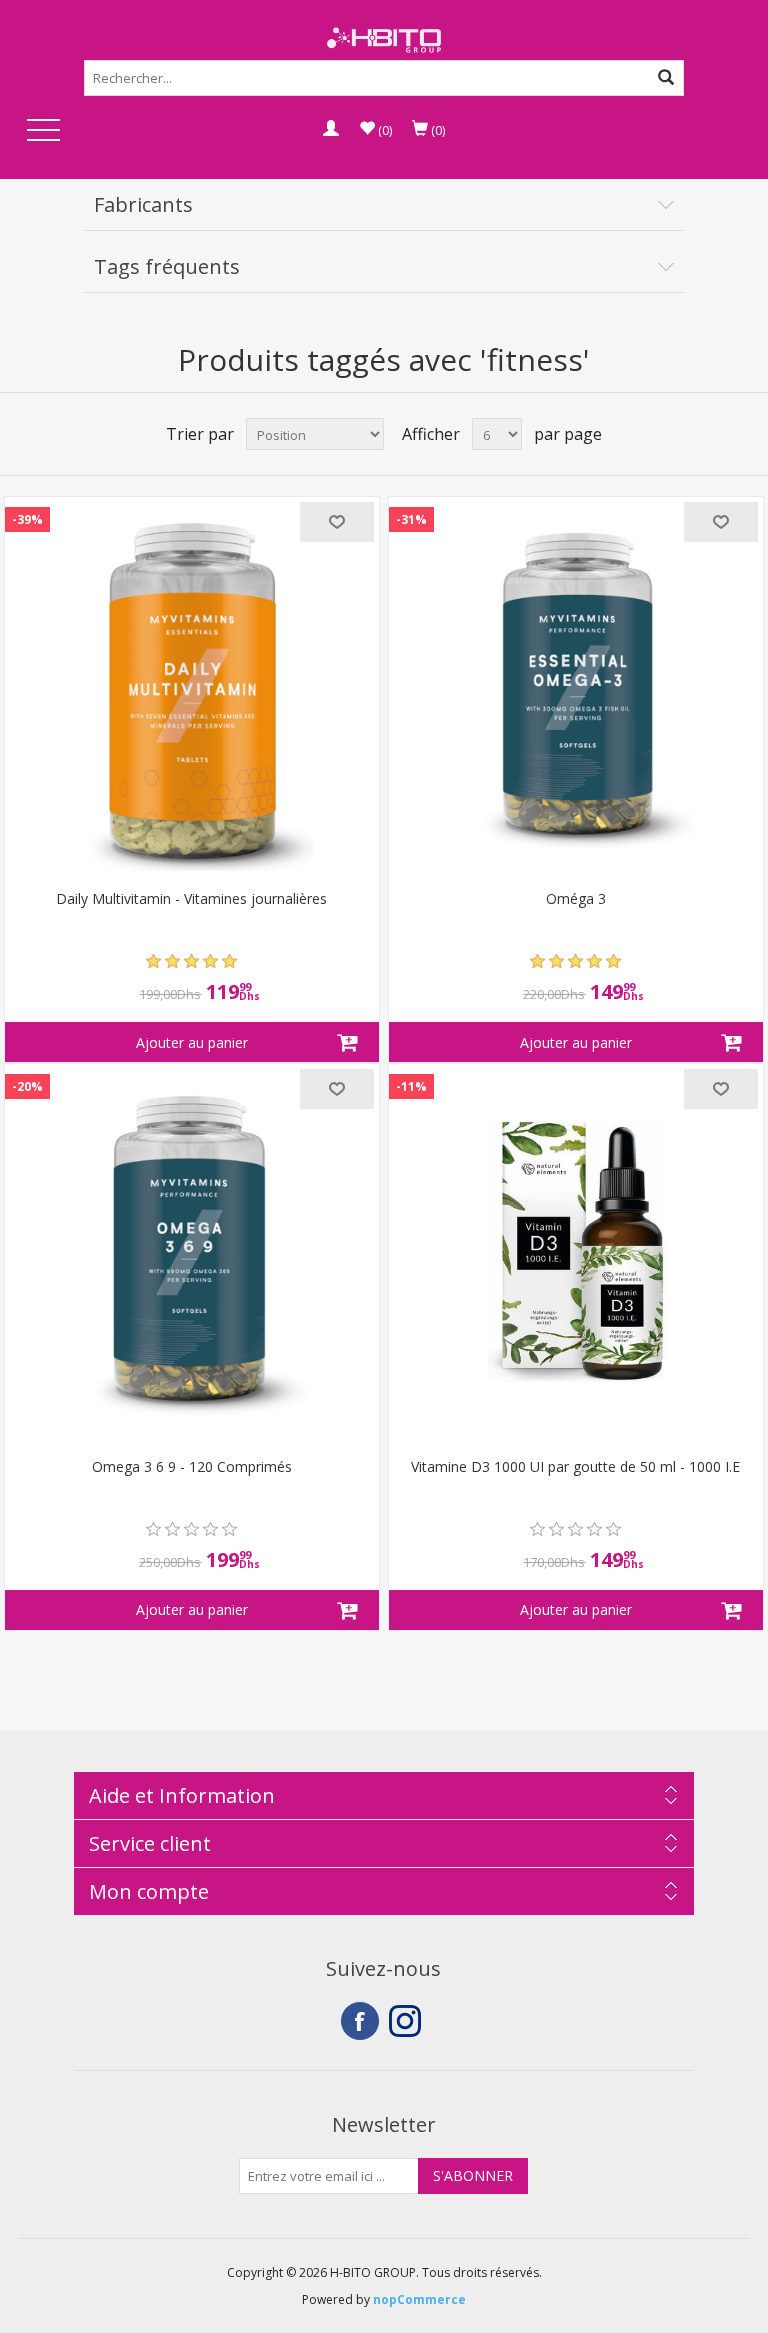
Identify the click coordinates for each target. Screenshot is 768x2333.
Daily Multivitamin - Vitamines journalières (191, 899)
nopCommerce (419, 2299)
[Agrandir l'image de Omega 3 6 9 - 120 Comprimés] (192, 1251)
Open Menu (43, 131)
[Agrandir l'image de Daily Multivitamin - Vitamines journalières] (192, 684)
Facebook (360, 2021)
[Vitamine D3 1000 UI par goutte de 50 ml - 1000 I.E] (576, 1251)
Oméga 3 (576, 899)
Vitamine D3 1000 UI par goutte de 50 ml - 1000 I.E (575, 1467)
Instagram (408, 2021)
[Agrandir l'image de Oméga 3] (576, 684)
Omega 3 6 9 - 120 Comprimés (192, 1467)
